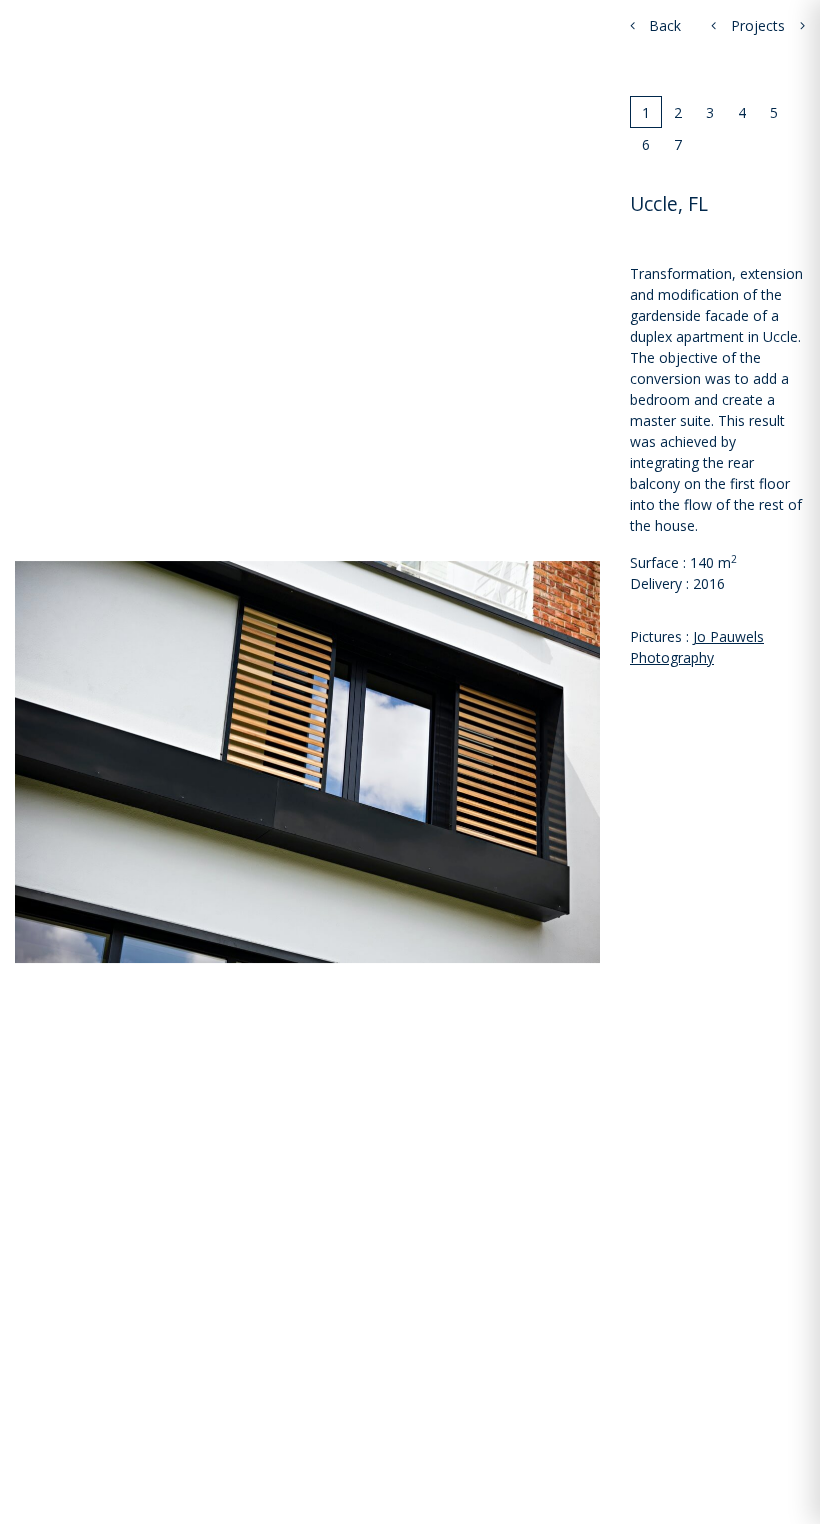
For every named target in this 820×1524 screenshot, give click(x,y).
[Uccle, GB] (802, 25)
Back (663, 25)
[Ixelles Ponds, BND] (713, 25)
